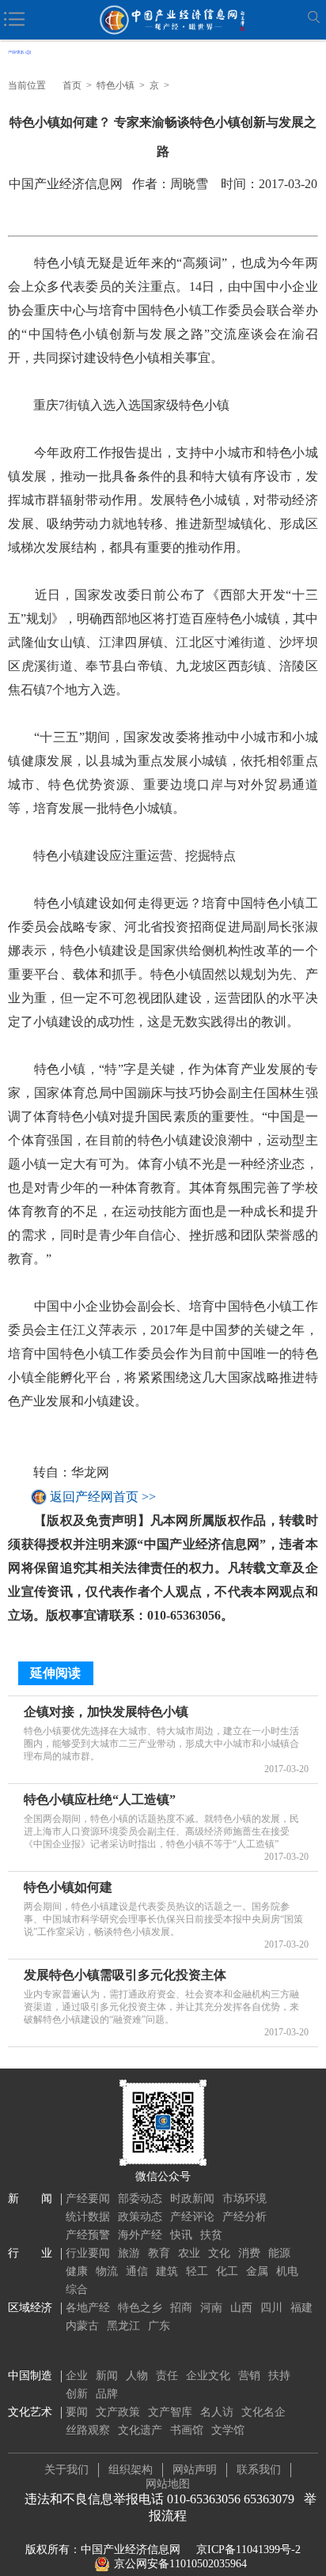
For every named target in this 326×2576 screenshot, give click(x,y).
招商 (181, 2308)
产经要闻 (88, 2199)
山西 (241, 2308)
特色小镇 (116, 85)
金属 (257, 2271)
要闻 (77, 2412)
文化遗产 (140, 2430)
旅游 (129, 2253)
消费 (249, 2253)
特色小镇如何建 (68, 1887)
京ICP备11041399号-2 (248, 2550)
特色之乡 (140, 2308)
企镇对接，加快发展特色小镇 (106, 1712)
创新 (77, 2394)
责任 (167, 2376)
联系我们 (259, 2470)
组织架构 (131, 2470)
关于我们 (66, 2470)
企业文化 (208, 2376)
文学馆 (228, 2430)
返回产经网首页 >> (103, 1497)
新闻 (107, 2376)
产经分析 (244, 2217)
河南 (211, 2308)
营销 (249, 2376)
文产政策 (118, 2412)
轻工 (197, 2271)
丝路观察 (88, 2430)
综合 (77, 2289)
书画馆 (187, 2430)
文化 (219, 2253)
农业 (189, 2253)
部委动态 (140, 2199)
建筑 (167, 2271)
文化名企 (263, 2412)
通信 (137, 2271)
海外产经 (140, 2235)
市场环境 (244, 2199)
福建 (301, 2308)
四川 (271, 2308)
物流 (107, 2271)
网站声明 (195, 2470)
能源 (279, 2253)
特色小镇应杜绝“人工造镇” (100, 1799)
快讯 (181, 2235)
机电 (287, 2271)
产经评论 (192, 2217)
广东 (159, 2326)
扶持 (279, 2376)
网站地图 (168, 2484)
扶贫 (211, 2235)
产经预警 (88, 2235)
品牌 (107, 2394)
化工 (227, 2271)
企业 (77, 2376)
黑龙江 (123, 2326)
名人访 (217, 2412)
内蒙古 (82, 2326)
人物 (137, 2376)
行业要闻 (88, 2253)
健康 (77, 2271)
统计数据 (88, 2217)
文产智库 (170, 2412)
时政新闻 (192, 2199)
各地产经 (88, 2308)
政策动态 (140, 2217)
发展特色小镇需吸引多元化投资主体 (125, 1975)
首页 (72, 85)
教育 (159, 2253)
